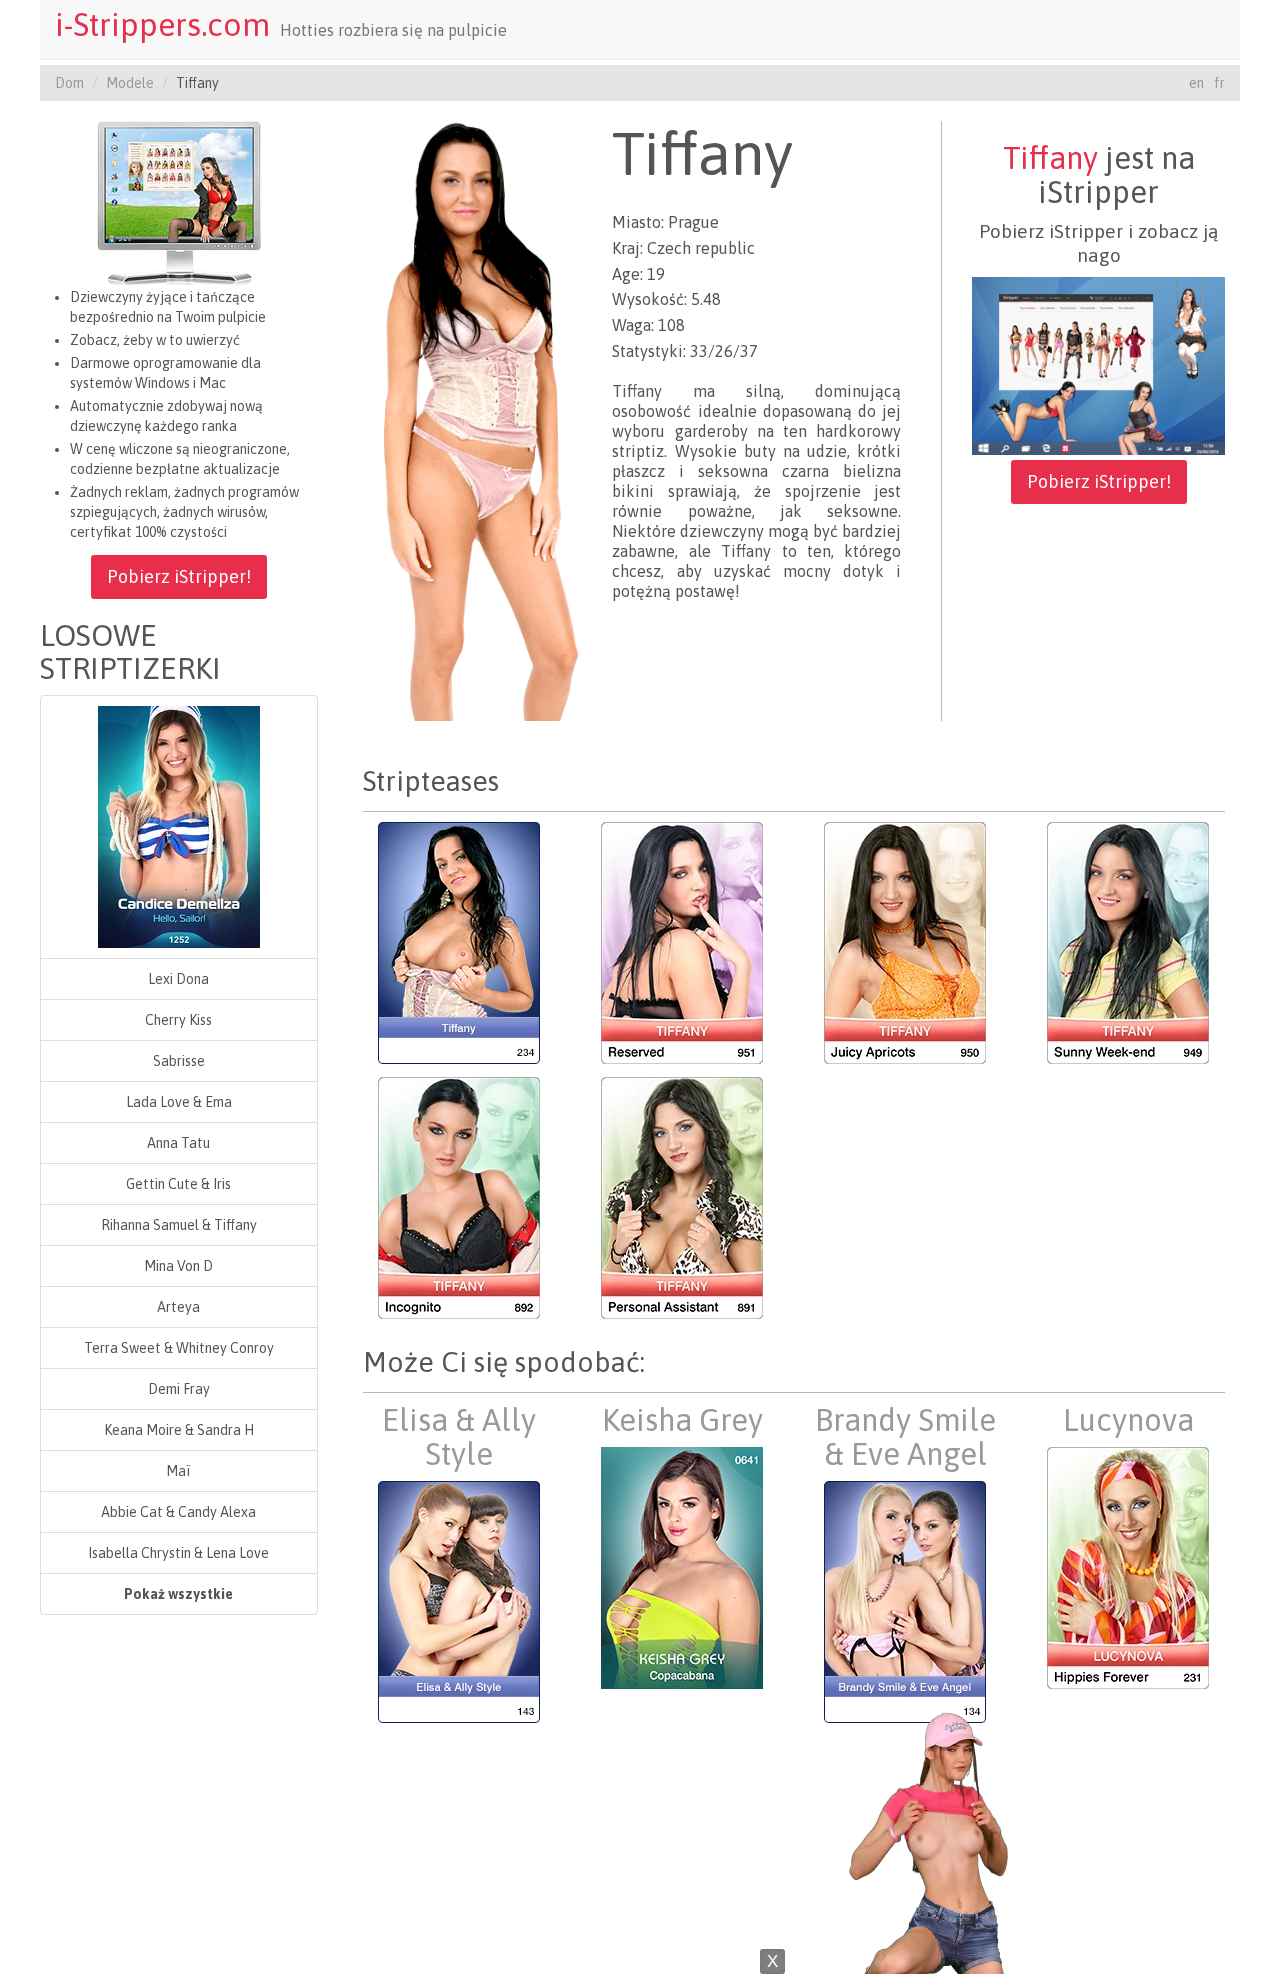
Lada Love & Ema (179, 1102)
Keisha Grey (682, 1420)
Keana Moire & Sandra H (179, 1430)
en (1196, 83)
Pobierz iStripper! (179, 576)
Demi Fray (179, 1389)
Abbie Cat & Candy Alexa (178, 1512)
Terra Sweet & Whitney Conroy (179, 1348)
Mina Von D (178, 1266)
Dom (69, 83)
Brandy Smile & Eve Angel (905, 1437)
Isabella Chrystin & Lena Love (178, 1553)
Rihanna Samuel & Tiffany (179, 1225)
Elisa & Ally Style (459, 1437)
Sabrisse (179, 1061)
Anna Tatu (178, 1143)
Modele (130, 83)
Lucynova (1128, 1420)
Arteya (178, 1307)
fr (1219, 83)
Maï (178, 1471)
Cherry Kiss (178, 1020)
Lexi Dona (178, 979)
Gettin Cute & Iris (178, 1184)
